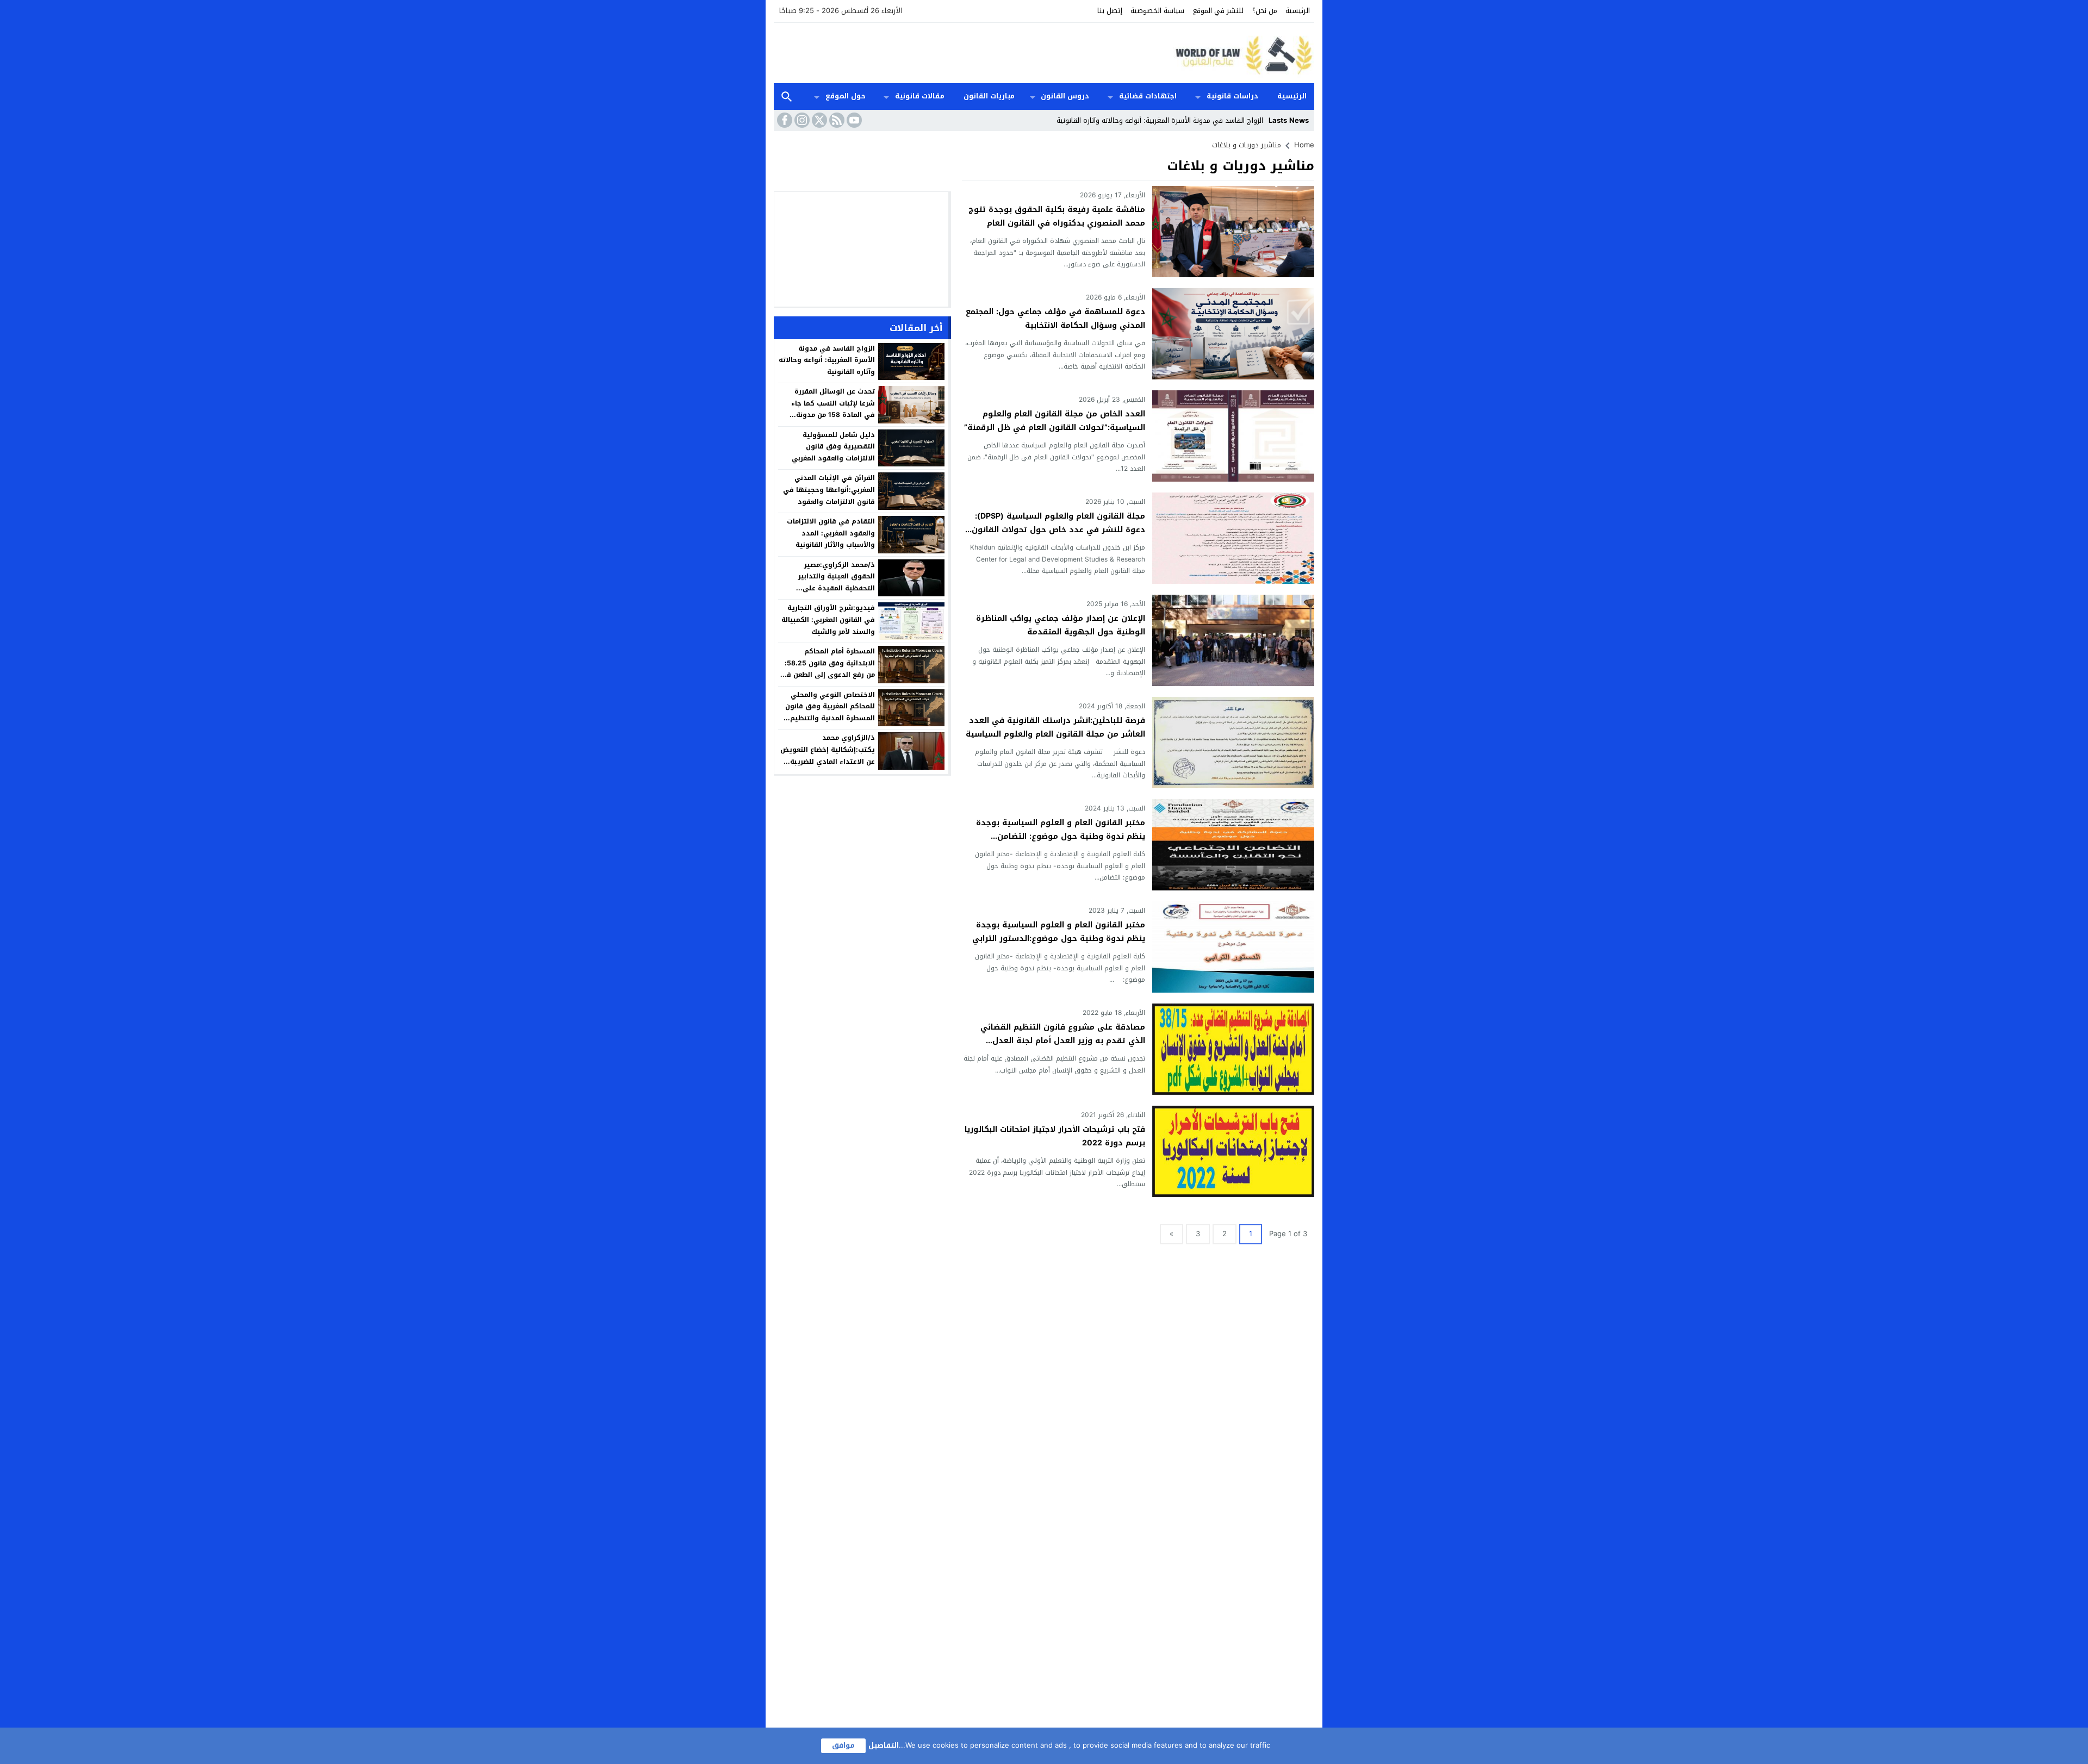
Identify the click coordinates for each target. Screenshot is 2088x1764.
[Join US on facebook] (784, 120)
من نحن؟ (1265, 11)
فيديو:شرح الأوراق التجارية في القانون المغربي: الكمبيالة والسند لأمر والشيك (828, 619)
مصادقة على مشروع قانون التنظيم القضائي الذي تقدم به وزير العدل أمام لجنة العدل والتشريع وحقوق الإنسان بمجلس (1063, 1041)
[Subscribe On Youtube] (853, 120)
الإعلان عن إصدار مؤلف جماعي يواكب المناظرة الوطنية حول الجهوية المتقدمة (1061, 625)
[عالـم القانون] (1242, 53)
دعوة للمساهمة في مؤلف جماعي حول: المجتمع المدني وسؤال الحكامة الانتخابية (1055, 319)
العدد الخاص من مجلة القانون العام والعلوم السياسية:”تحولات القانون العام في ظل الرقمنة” (1055, 421)
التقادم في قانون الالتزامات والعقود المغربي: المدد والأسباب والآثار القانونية (831, 533)
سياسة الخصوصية (1157, 11)
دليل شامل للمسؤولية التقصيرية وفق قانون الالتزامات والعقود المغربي (833, 447)
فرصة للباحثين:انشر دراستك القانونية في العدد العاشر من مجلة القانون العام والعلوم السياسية (1055, 727)
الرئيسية (1298, 11)
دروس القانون (1065, 96)
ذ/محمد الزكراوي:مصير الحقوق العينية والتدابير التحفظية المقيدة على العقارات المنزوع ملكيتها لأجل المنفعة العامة (828, 588)
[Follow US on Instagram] (801, 120)
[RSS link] (836, 120)
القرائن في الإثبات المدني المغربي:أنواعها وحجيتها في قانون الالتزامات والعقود (829, 490)
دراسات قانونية (1232, 96)
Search (787, 96)
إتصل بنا (1110, 11)
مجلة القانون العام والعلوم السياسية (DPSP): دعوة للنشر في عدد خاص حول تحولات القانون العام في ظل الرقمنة (1058, 530)
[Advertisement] (972, 52)
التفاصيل (884, 1745)
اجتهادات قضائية (1148, 96)
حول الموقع (846, 96)
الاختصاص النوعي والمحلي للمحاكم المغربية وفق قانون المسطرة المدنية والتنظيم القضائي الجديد (830, 712)
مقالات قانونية (920, 96)
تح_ (1258, 120)
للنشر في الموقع (1218, 11)
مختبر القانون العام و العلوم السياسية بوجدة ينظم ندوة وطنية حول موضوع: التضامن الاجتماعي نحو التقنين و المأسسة (1061, 836)
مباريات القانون (989, 96)
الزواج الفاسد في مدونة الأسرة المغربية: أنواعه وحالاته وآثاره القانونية (827, 360)
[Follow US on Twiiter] (818, 120)
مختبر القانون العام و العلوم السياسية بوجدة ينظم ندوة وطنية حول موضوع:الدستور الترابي (1059, 932)
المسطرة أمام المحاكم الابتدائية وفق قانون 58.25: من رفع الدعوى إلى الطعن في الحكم (828, 669)
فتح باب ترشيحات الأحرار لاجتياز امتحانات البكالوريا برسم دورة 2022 (1055, 1136)
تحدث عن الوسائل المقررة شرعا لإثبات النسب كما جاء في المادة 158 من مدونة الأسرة (833, 409)
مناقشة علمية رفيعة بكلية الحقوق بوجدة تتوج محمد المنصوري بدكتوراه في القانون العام (1057, 216)
